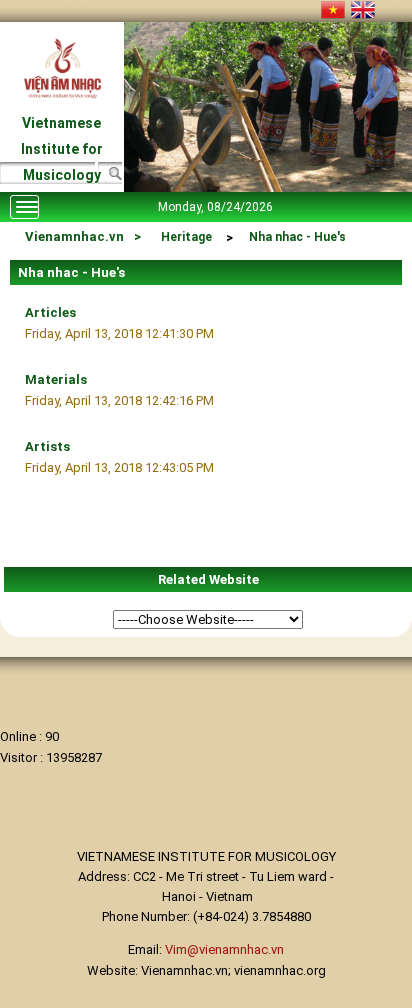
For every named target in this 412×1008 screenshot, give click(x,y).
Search (109, 176)
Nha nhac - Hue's (297, 237)
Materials (56, 379)
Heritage (186, 237)
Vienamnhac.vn (74, 236)
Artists (47, 446)
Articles (50, 312)
